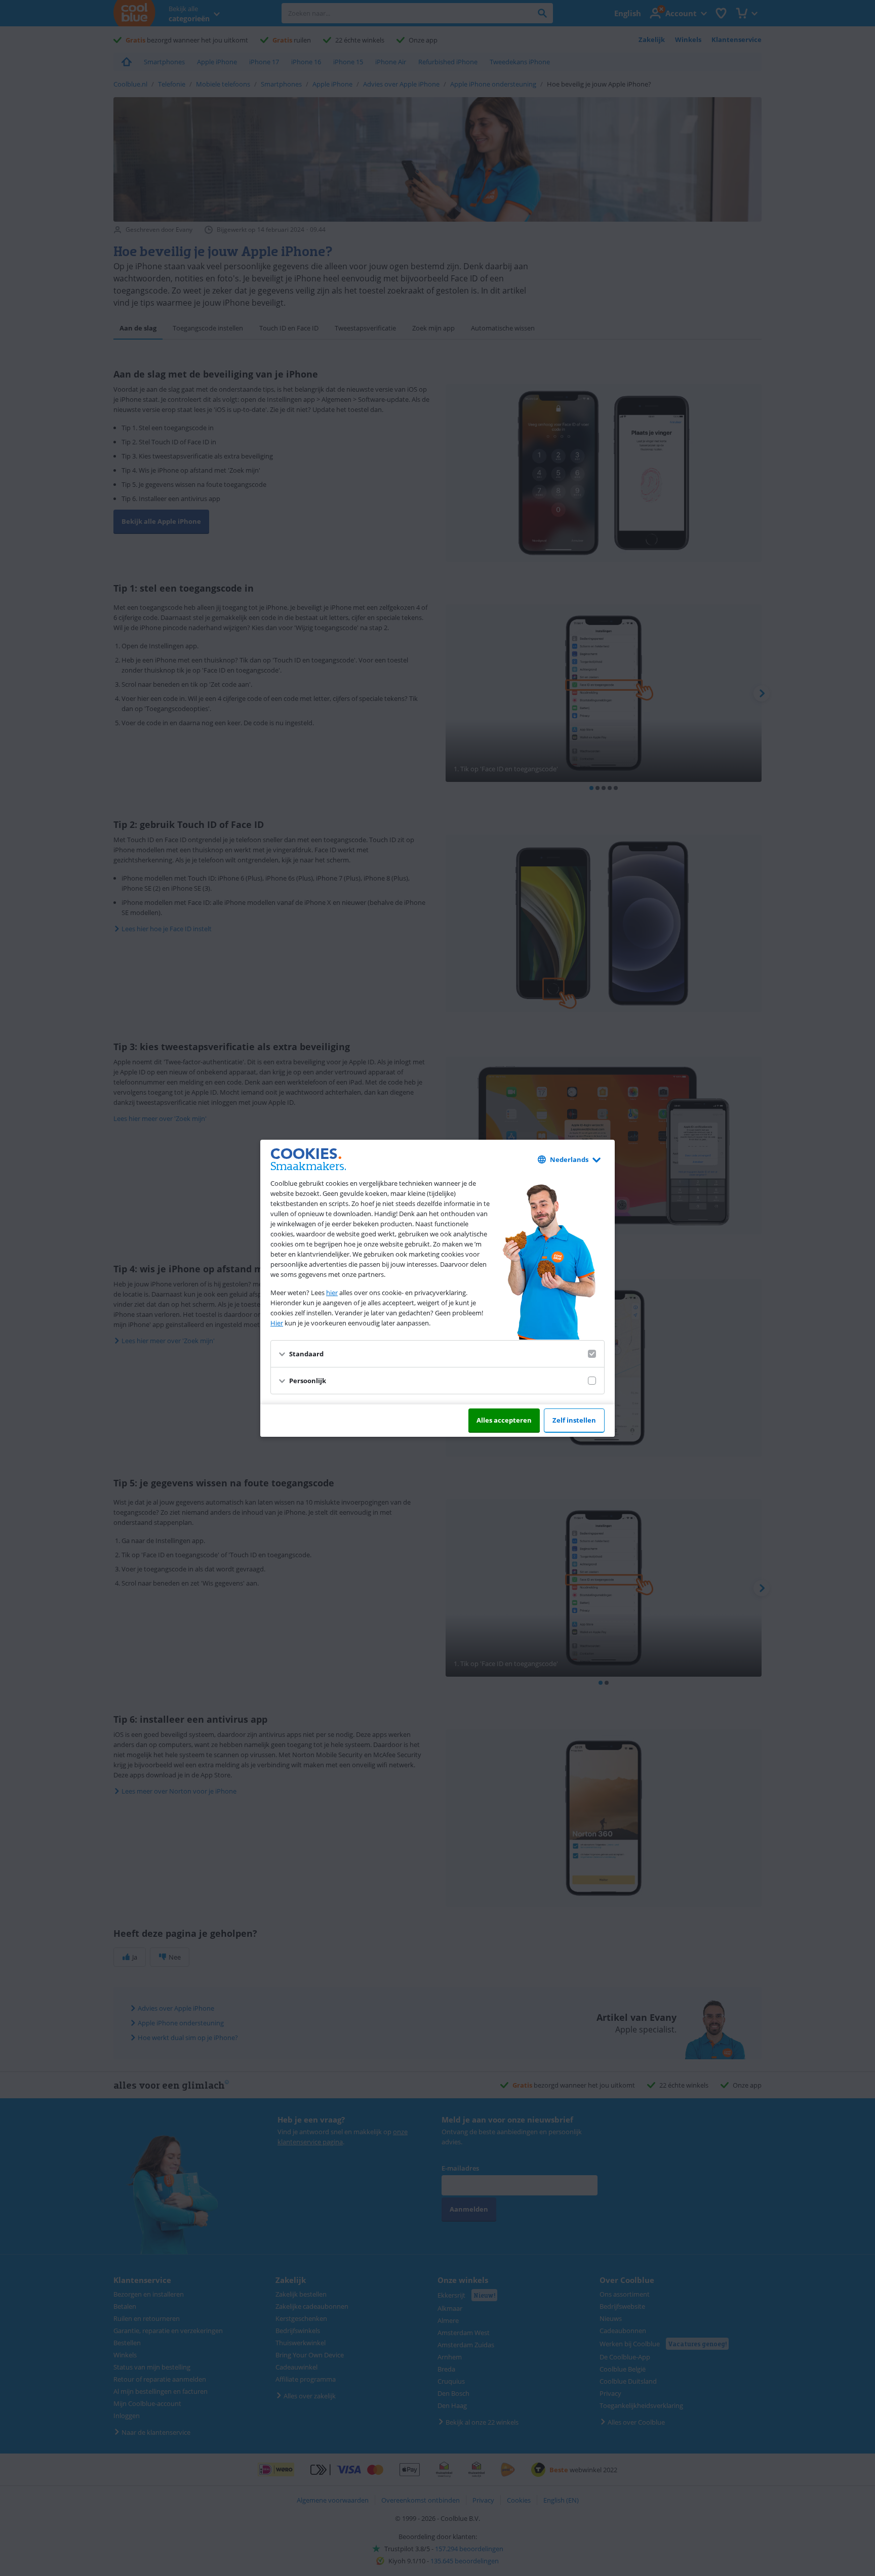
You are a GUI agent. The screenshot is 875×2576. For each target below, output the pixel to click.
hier (332, 1293)
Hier (277, 1323)
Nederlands (569, 1159)
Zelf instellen (574, 1420)
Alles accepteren (504, 1420)
